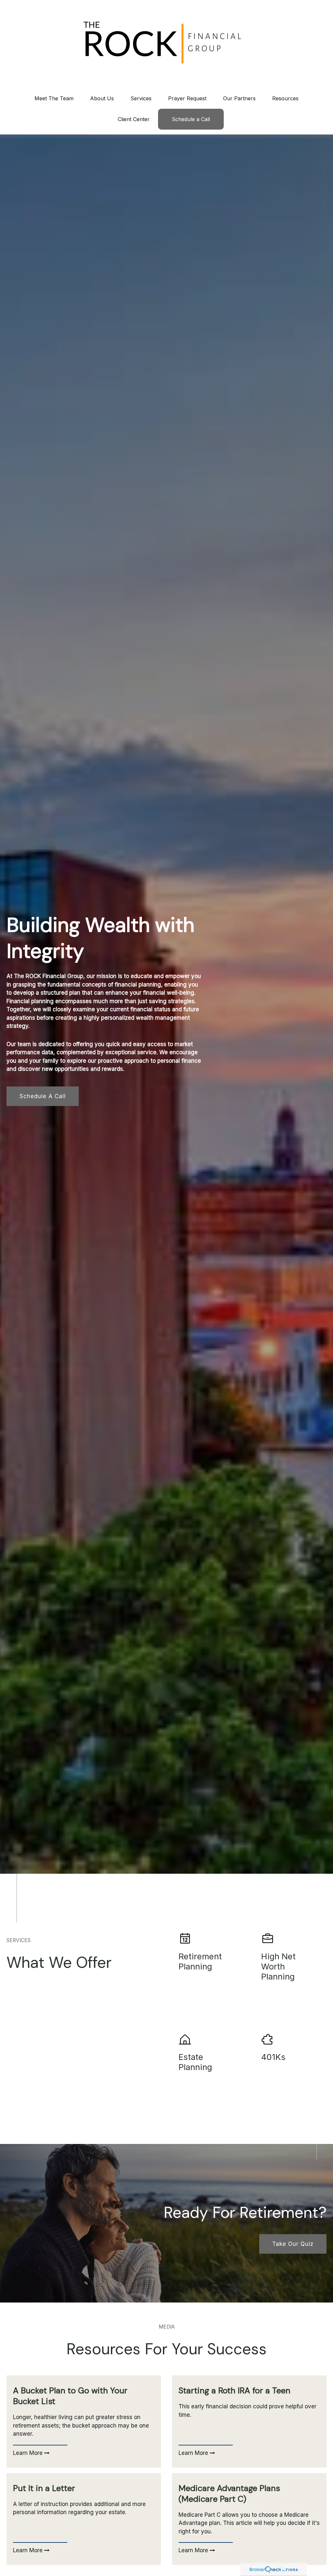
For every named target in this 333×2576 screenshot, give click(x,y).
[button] (54, 98)
